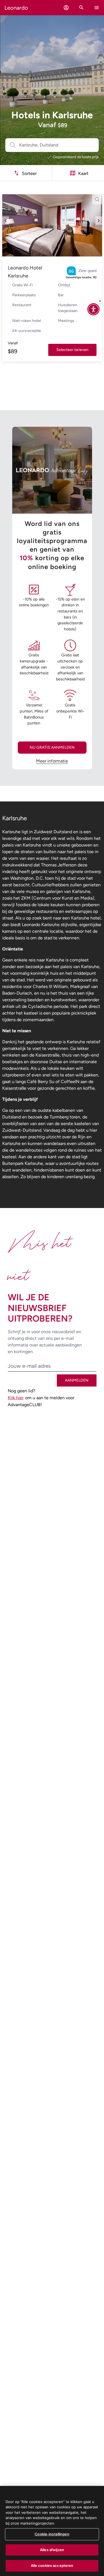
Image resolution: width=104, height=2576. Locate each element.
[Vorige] (6, 221)
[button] (66, 8)
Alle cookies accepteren (52, 2565)
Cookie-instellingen (52, 2534)
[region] (52, 2531)
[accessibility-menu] (93, 309)
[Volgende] (99, 221)
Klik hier (16, 1398)
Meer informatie (52, 761)
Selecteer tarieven (72, 350)
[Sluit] (100, 301)
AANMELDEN (77, 1380)
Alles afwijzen (52, 2550)
